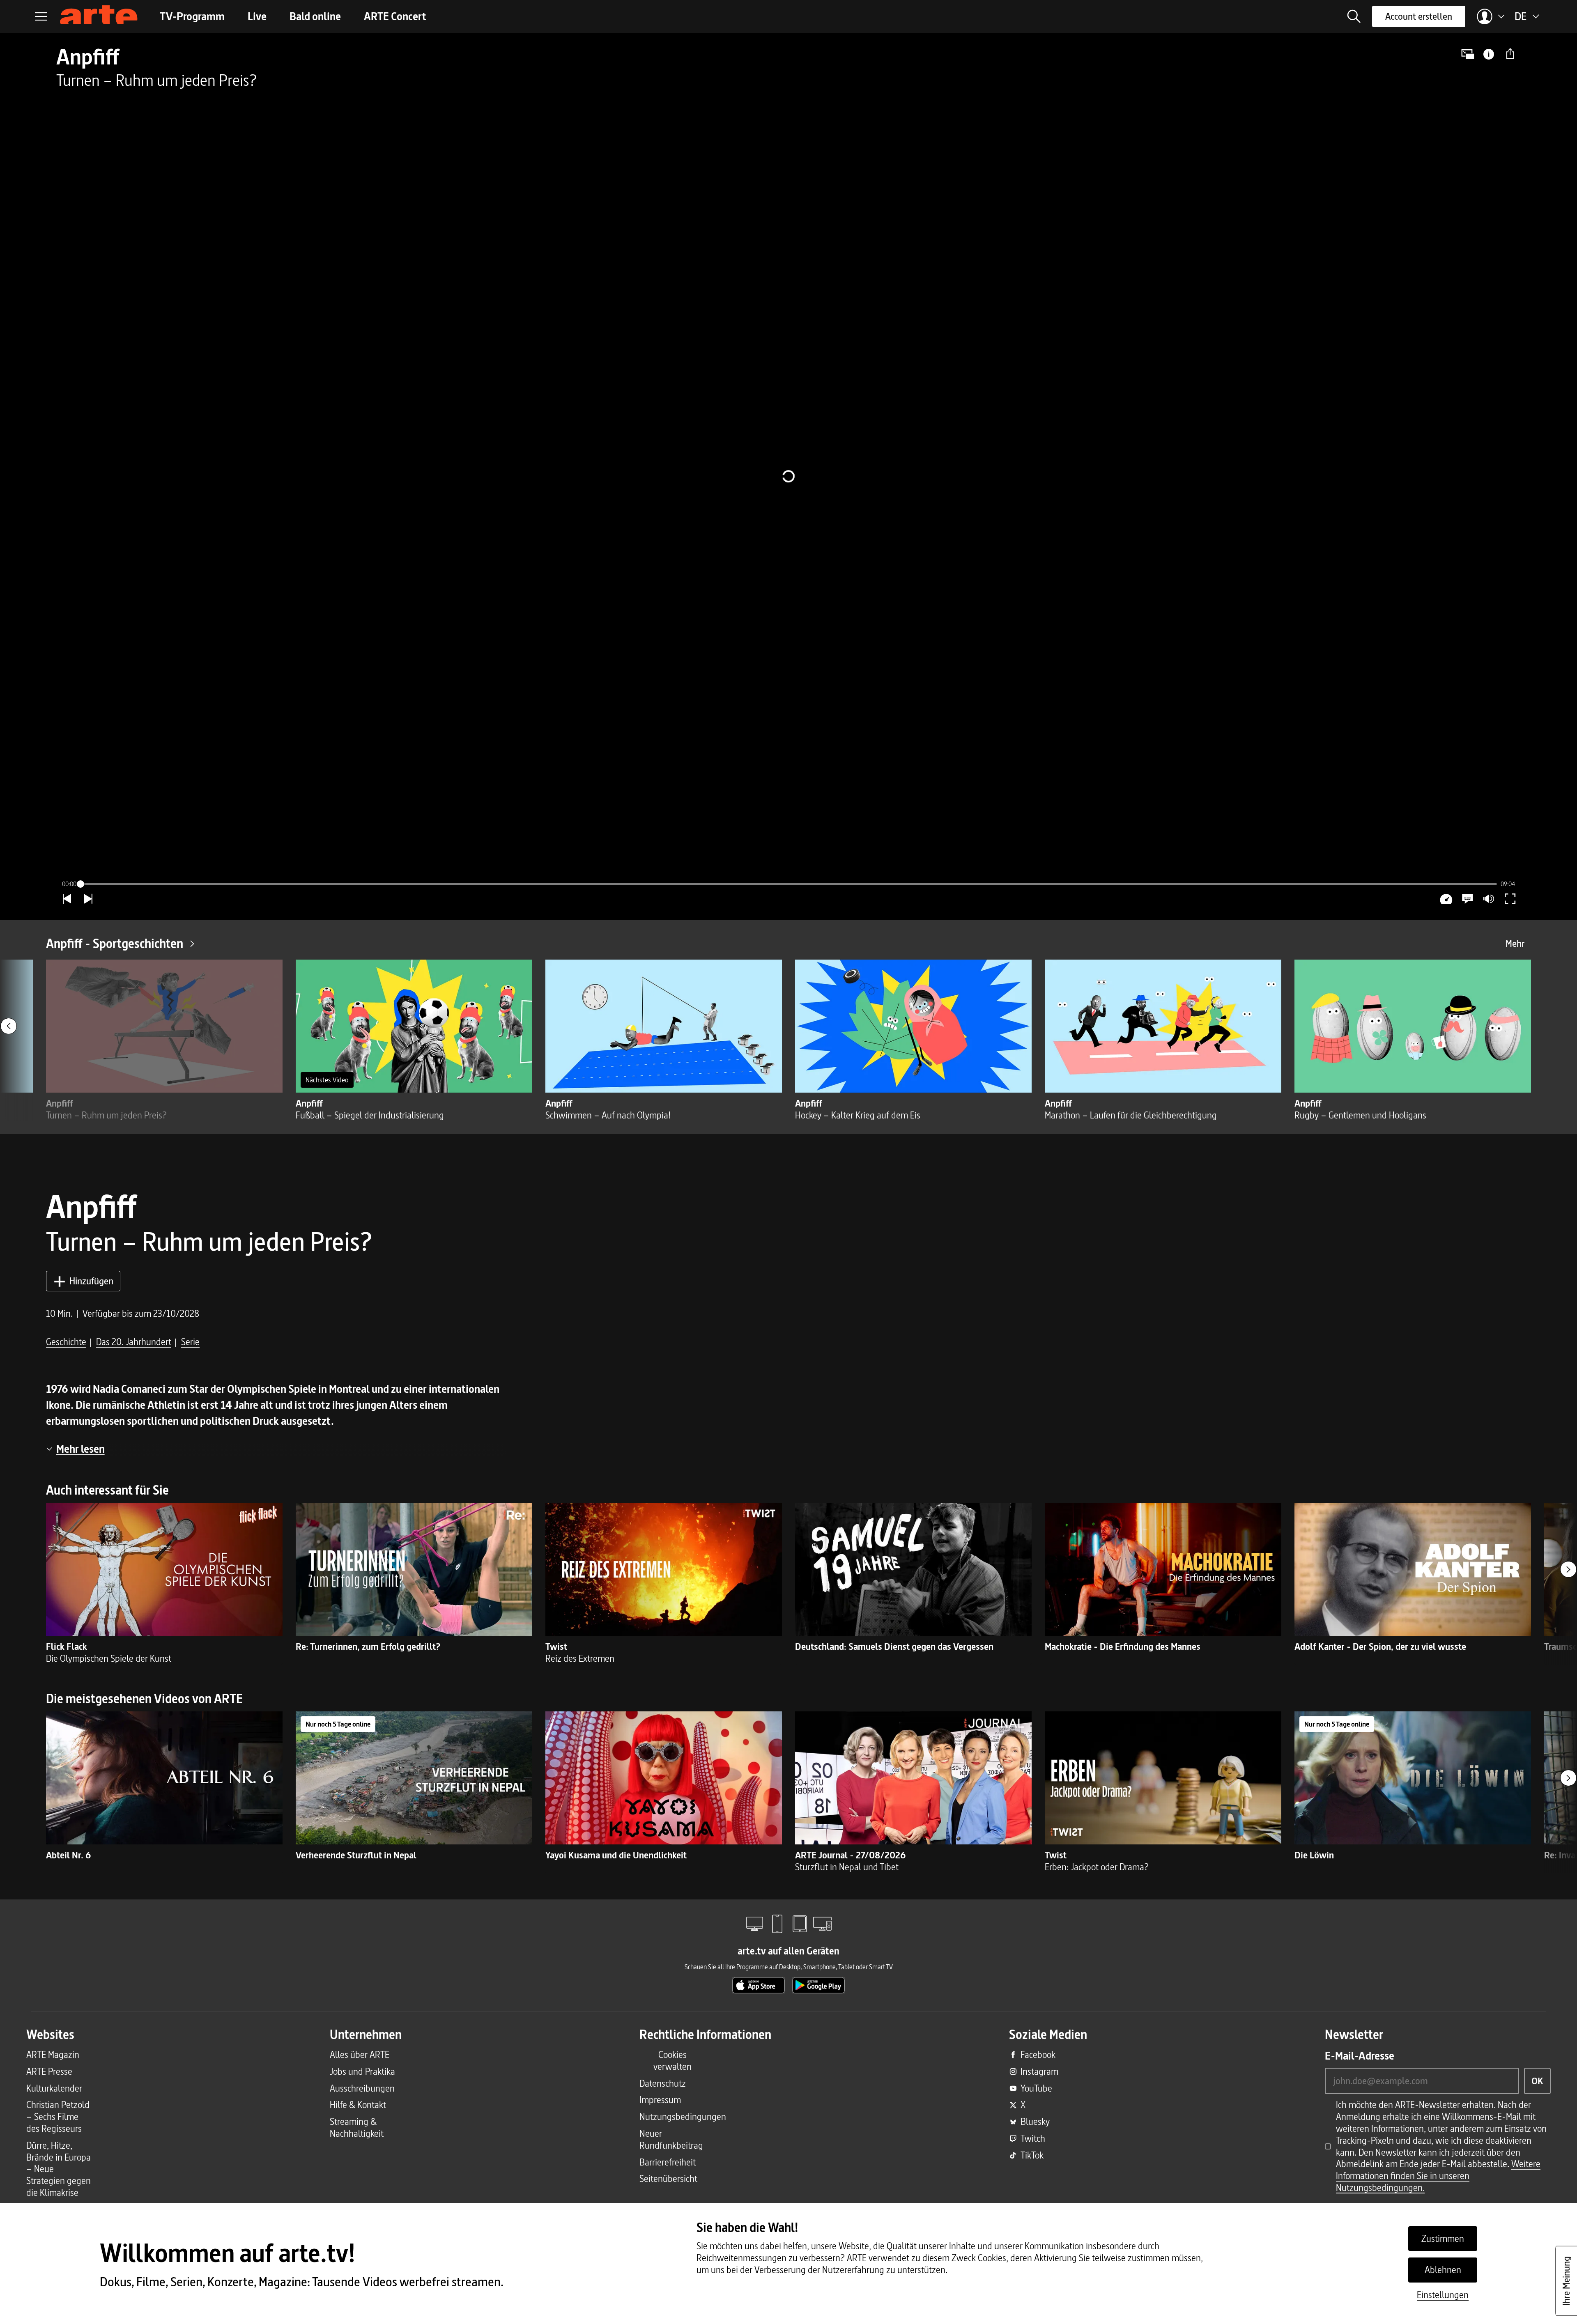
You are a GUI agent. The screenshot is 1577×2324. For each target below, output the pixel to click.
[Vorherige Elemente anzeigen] (9, 1026)
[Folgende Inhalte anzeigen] (1568, 1569)
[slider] (788, 884)
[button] (1354, 16)
